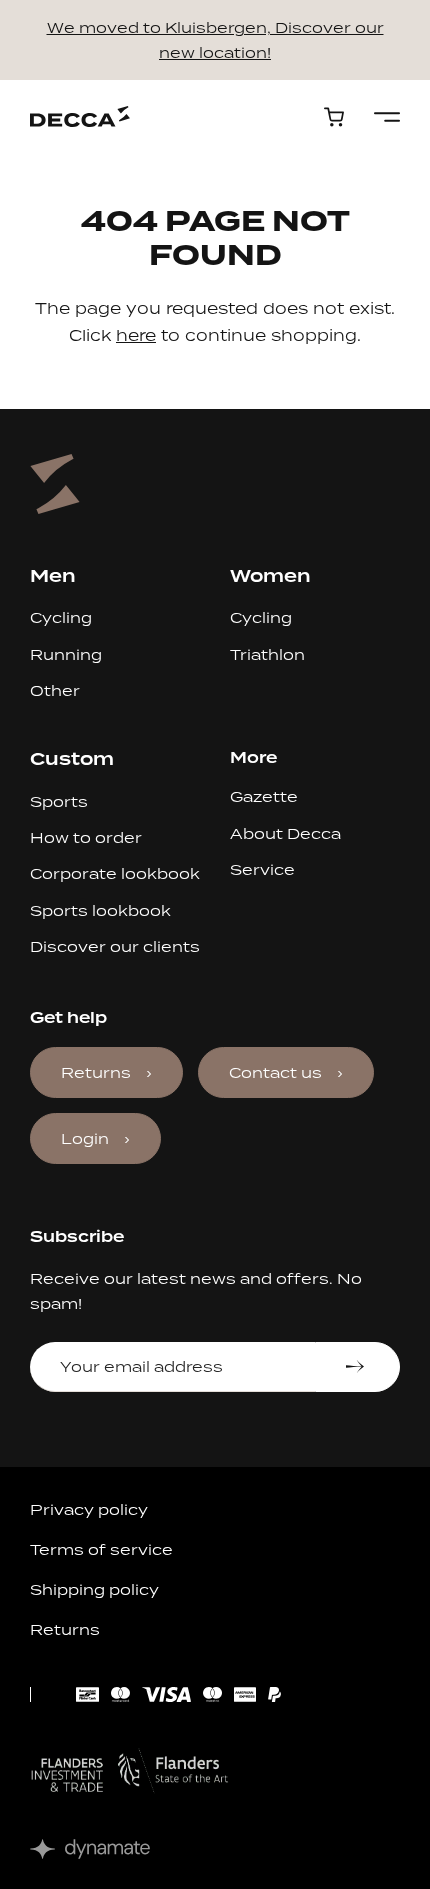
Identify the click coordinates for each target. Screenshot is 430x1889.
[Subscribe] (357, 1367)
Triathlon (267, 654)
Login (85, 1138)
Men (53, 575)
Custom (72, 758)
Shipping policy (94, 1589)
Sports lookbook (100, 910)
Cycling (61, 617)
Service (262, 869)
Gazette (264, 796)
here (136, 335)
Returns (96, 1072)
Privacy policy (89, 1509)
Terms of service (101, 1549)
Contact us (275, 1072)
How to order (86, 837)
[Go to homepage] (80, 116)
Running (66, 654)
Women (270, 575)
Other (55, 690)
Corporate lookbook (115, 873)
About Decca (285, 833)
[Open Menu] (387, 117)
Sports (59, 801)
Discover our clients (115, 946)
